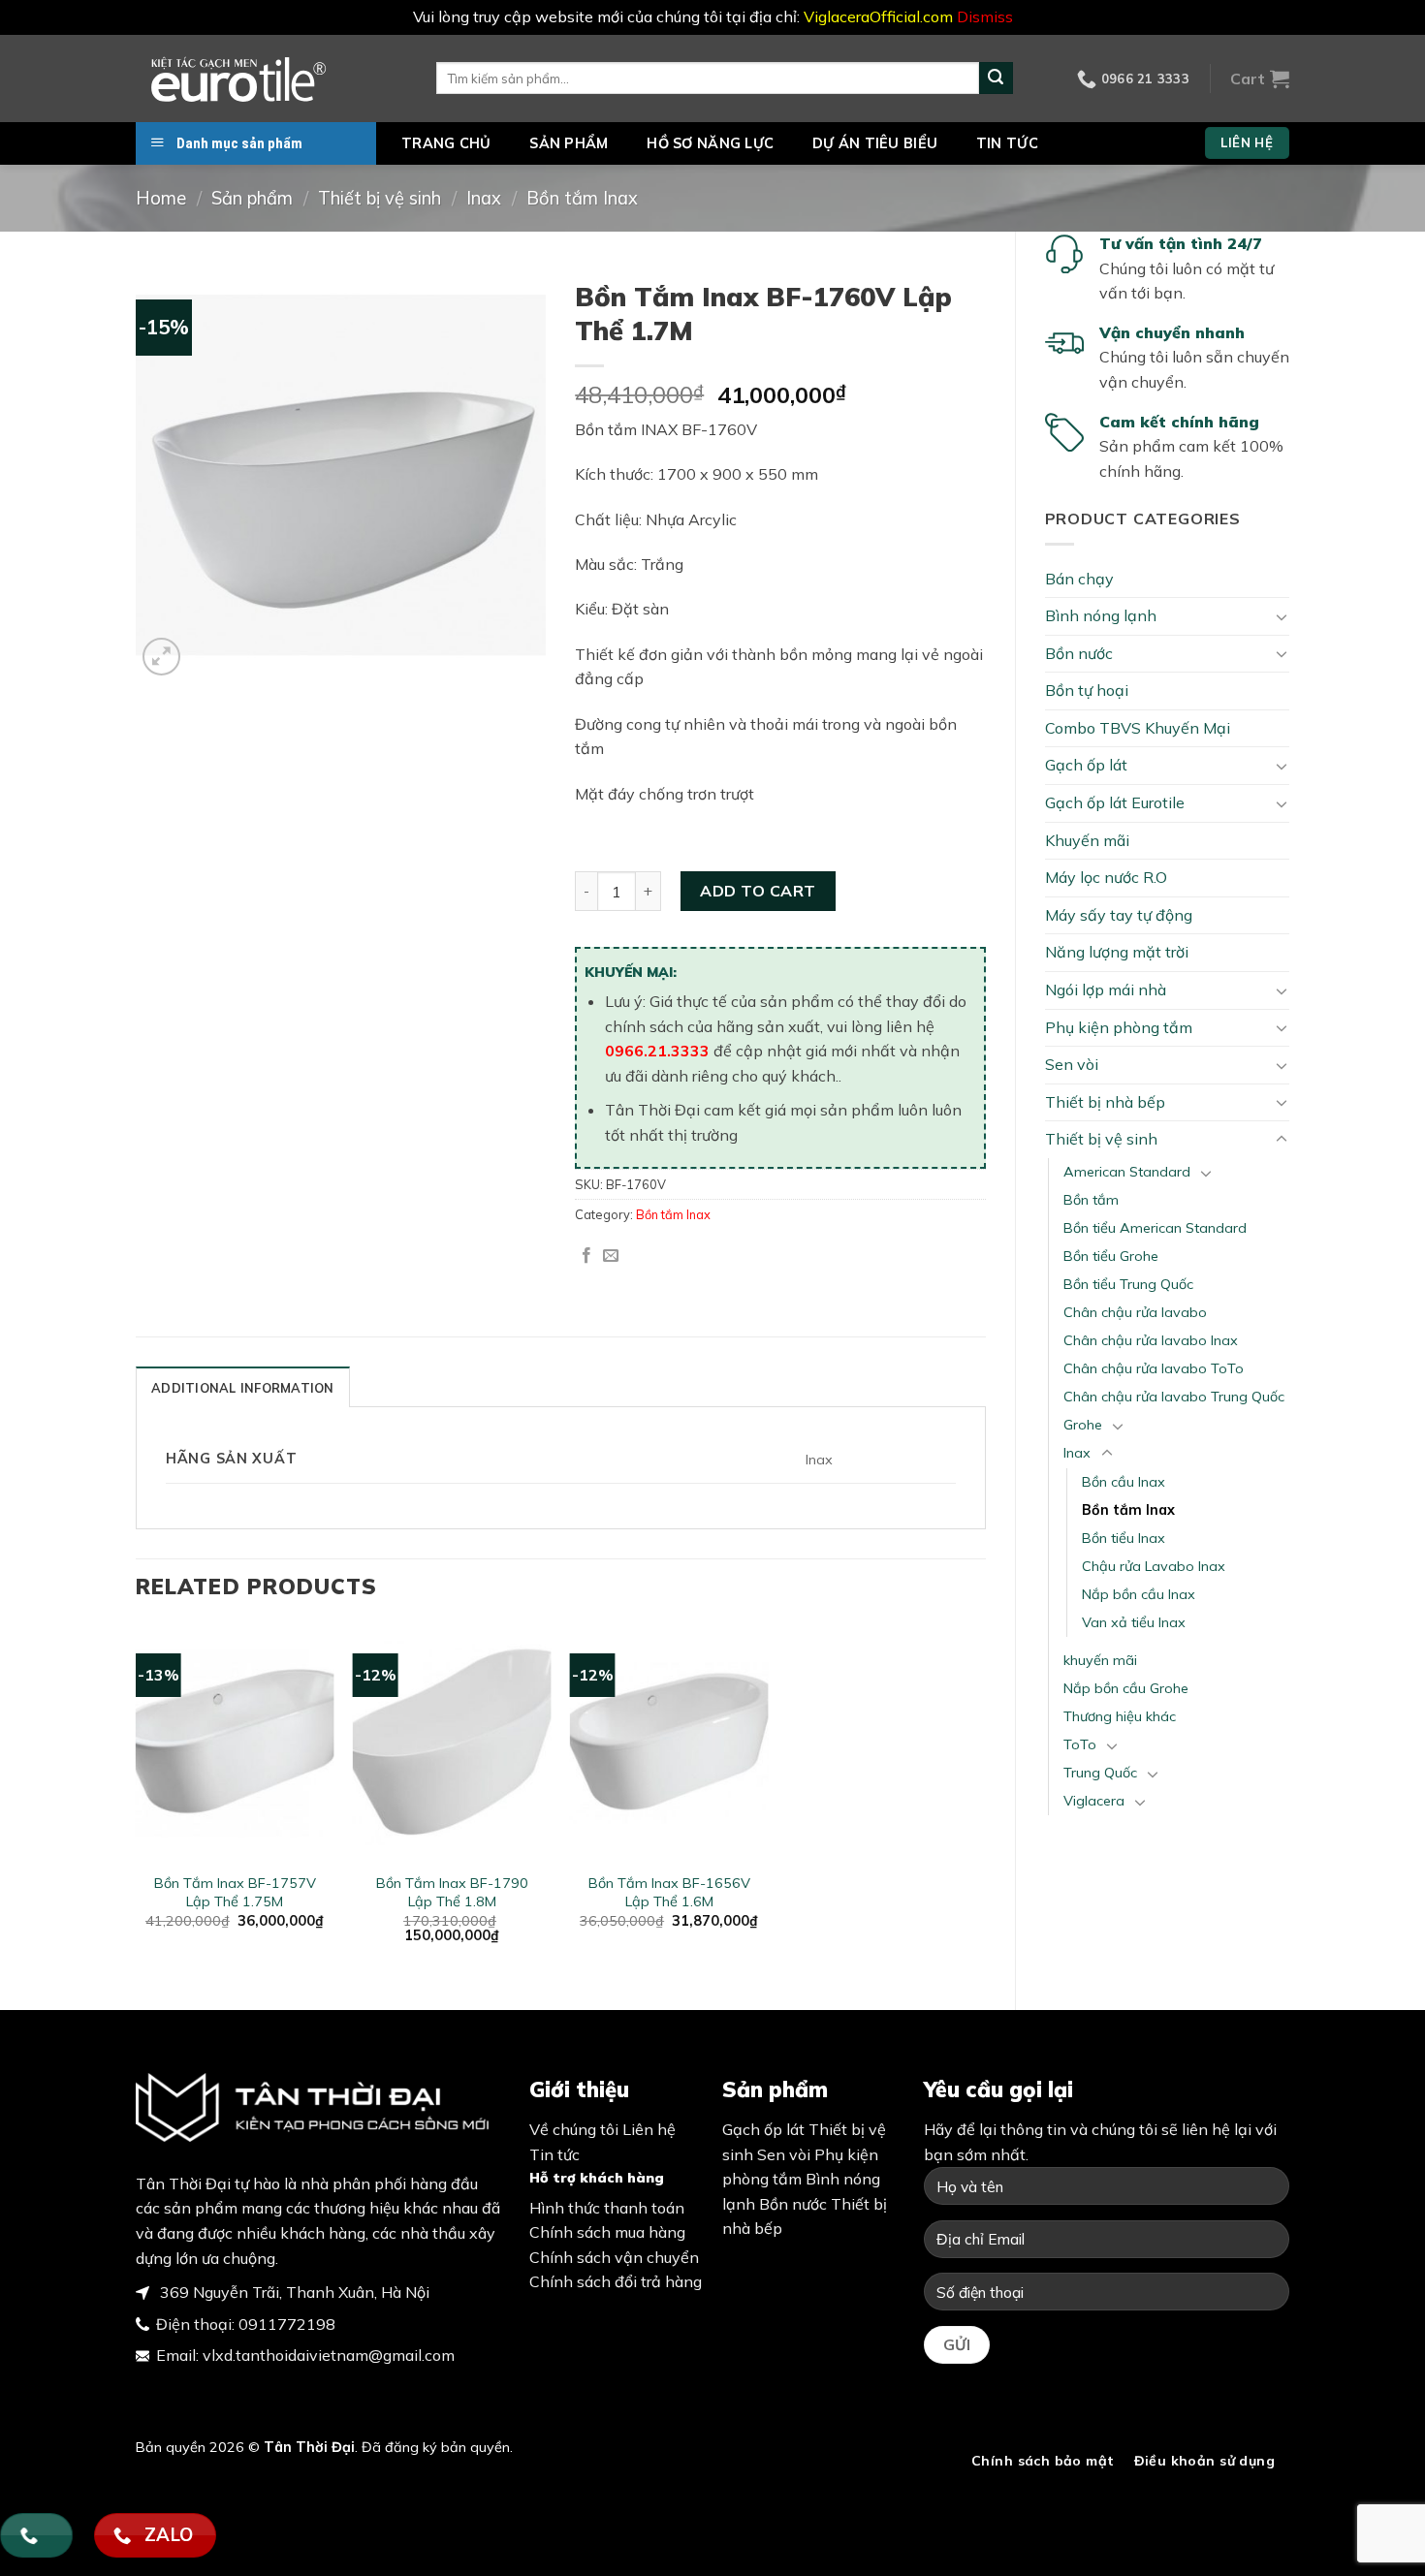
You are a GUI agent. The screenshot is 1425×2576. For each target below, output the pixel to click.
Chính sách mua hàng (607, 2232)
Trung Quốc (1100, 1773)
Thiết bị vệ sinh (380, 198)
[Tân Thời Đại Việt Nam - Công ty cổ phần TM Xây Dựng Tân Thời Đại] (271, 79)
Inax (484, 198)
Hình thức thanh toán (607, 2208)
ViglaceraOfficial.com (878, 16)
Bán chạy (1079, 579)
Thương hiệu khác (1120, 1716)
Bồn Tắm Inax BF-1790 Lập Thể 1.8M (452, 1892)
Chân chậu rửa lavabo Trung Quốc (1174, 1397)
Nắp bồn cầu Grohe (1126, 1688)
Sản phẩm (569, 143)
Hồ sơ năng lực (710, 143)
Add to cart (758, 891)
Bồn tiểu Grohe (1111, 1256)
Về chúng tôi (574, 2129)
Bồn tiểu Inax (1124, 1538)
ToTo (1080, 1744)
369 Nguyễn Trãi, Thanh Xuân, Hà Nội (293, 2292)
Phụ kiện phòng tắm (1119, 1027)
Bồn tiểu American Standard (1155, 1228)
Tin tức (1007, 143)
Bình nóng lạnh (1101, 615)
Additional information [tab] (243, 1388)
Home (161, 198)
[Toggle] (1282, 616)
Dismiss (985, 16)
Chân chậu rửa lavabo (1135, 1312)
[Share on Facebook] (586, 1256)
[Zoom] (161, 657)
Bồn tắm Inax (582, 198)
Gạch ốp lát (1086, 765)
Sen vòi (1072, 1064)
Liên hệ (649, 2129)
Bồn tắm (1091, 1200)
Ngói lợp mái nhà (1106, 990)
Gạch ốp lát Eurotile (1115, 802)
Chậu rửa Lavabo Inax (1154, 1566)
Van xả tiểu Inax (1134, 1622)
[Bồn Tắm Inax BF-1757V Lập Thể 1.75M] (235, 1743)
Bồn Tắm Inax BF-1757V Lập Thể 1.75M (235, 1892)
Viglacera (1094, 1801)
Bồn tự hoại (1087, 690)
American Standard (1127, 1172)
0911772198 (287, 2324)
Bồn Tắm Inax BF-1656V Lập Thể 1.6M (669, 1892)
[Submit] (996, 79)
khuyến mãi (1100, 1660)
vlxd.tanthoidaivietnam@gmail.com (329, 2355)
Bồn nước (1079, 653)
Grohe (1083, 1425)
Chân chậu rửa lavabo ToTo (1154, 1368)
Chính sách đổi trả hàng (616, 2281)
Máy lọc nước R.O (1106, 877)
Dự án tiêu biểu (875, 143)
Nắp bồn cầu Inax (1139, 1594)
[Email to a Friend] (611, 1256)
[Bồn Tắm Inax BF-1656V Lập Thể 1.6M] (669, 1743)
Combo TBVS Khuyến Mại (1138, 728)
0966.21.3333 (657, 1051)
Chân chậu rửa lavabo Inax (1151, 1340)
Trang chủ (446, 143)
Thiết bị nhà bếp (1105, 1102)
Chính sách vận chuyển (614, 2257)
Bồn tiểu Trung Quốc (1128, 1284)
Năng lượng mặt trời (1117, 952)
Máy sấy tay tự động (1119, 915)
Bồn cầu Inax (1124, 1482)
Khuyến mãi (1087, 840)
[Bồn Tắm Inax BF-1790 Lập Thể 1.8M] (452, 1743)
